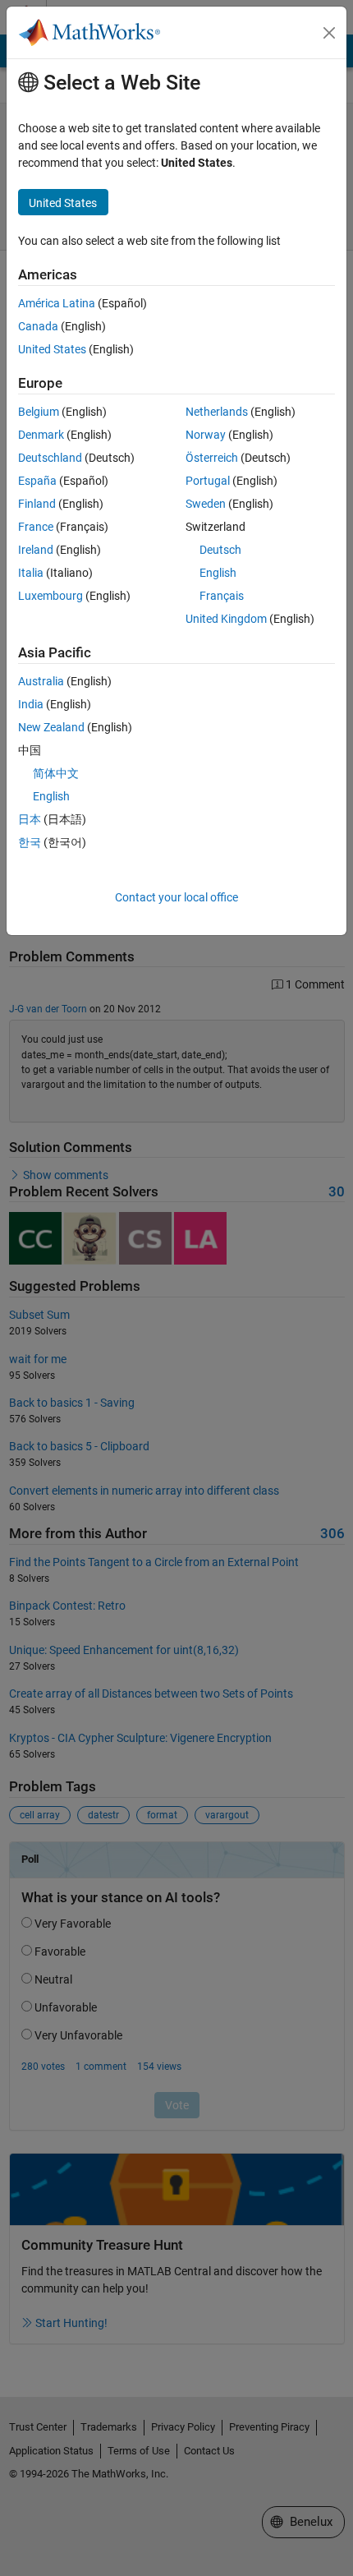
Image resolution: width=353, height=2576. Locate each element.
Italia (31, 573)
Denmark (41, 435)
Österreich (212, 458)
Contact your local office (176, 897)
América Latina (57, 303)
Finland (37, 504)
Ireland (36, 550)
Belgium (39, 412)
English (218, 573)
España (37, 481)
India (31, 704)
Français (222, 596)
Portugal (208, 481)
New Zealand (51, 727)
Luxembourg (50, 596)
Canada (38, 326)
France (36, 527)
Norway (206, 435)
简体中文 (56, 773)
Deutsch (220, 550)
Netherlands (217, 412)
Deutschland (50, 458)
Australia (41, 681)
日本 (30, 819)
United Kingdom (226, 619)
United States (52, 349)
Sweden (206, 504)
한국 (30, 842)
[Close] (329, 33)
